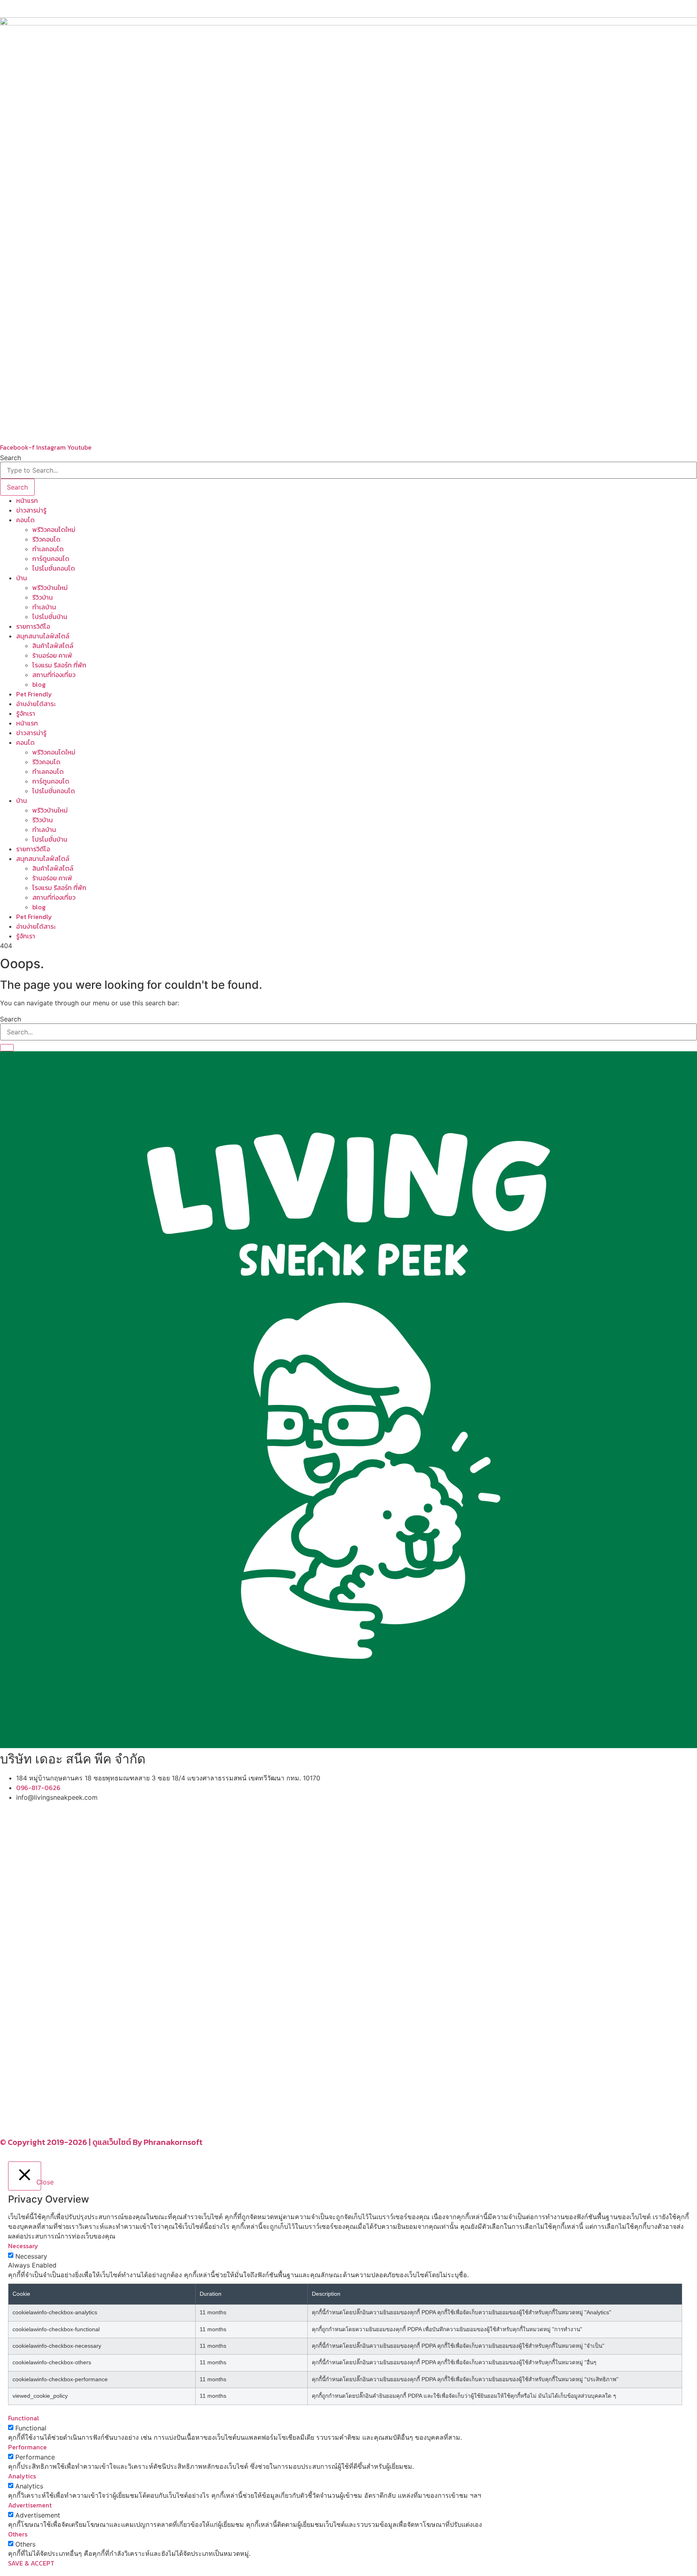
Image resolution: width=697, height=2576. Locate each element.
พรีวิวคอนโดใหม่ (54, 529)
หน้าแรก (27, 500)
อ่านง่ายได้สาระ (36, 704)
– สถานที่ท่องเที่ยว (24, 2034)
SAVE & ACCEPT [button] (31, 2563)
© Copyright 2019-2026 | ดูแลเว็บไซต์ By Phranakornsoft (101, 2142)
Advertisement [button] (30, 2505)
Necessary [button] (23, 2246)
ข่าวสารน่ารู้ (31, 510)
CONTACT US (28, 2126)
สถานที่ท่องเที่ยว (54, 675)
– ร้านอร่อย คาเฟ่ (23, 2014)
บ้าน (22, 578)
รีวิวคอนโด (46, 539)
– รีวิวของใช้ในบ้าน (25, 2024)
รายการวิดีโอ (33, 626)
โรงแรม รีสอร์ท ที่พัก (59, 665)
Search (10, 458)
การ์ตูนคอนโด (51, 559)
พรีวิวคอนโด (26, 1865)
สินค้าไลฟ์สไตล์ (53, 646)
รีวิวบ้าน (43, 597)
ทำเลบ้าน (44, 607)
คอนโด (25, 520)
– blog (9, 2005)
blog (39, 684)
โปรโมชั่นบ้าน (51, 617)
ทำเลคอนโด (48, 549)
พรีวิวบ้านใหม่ (50, 588)
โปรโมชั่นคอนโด (54, 568)
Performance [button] (27, 2447)
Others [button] (18, 2534)
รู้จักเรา (26, 713)
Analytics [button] (22, 2476)
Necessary (31, 2256)
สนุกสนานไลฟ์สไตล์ (43, 636)
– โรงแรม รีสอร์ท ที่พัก (30, 2043)
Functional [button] (24, 2418)
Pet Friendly (34, 694)
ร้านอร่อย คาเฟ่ (52, 655)
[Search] (7, 1048)
